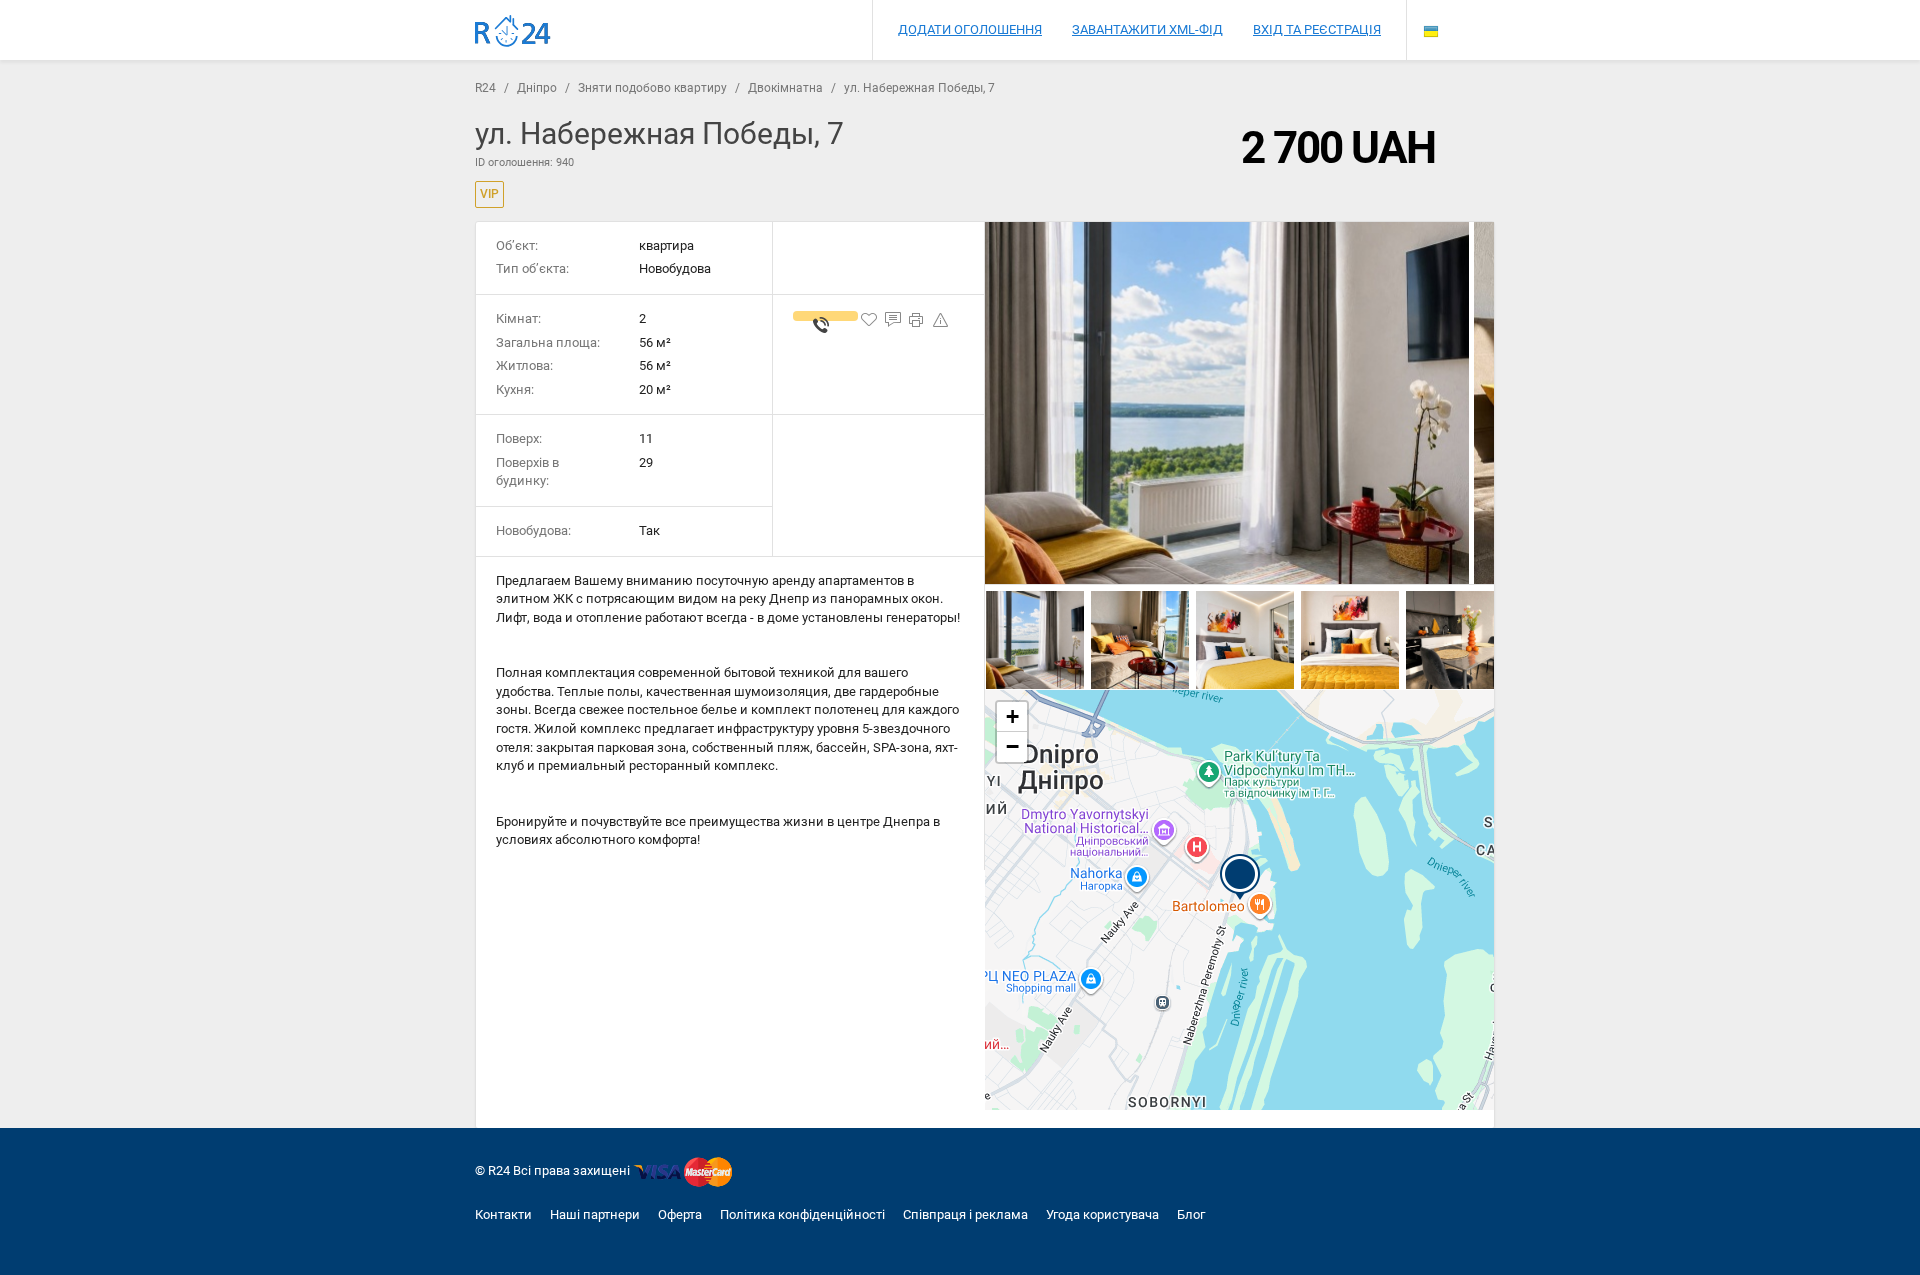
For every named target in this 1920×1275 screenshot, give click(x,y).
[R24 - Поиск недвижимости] (513, 31)
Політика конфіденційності (802, 1214)
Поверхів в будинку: (527, 472)
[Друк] (917, 320)
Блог (1191, 1214)
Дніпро (537, 88)
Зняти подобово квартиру (652, 88)
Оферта (680, 1214)
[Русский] (1431, 14)
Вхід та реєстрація (1317, 29)
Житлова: (524, 365)
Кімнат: (518, 318)
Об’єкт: (517, 245)
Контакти (503, 1214)
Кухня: (515, 389)
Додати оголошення (970, 29)
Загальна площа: (548, 342)
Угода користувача (1102, 1214)
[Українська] (1431, 31)
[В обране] (869, 320)
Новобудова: (533, 530)
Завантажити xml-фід (1147, 29)
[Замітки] (893, 320)
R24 (485, 88)
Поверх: (519, 438)
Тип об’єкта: (532, 268)
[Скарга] (941, 320)
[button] (1240, 877)
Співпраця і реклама (965, 1214)
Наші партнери (595, 1214)
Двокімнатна (785, 88)
